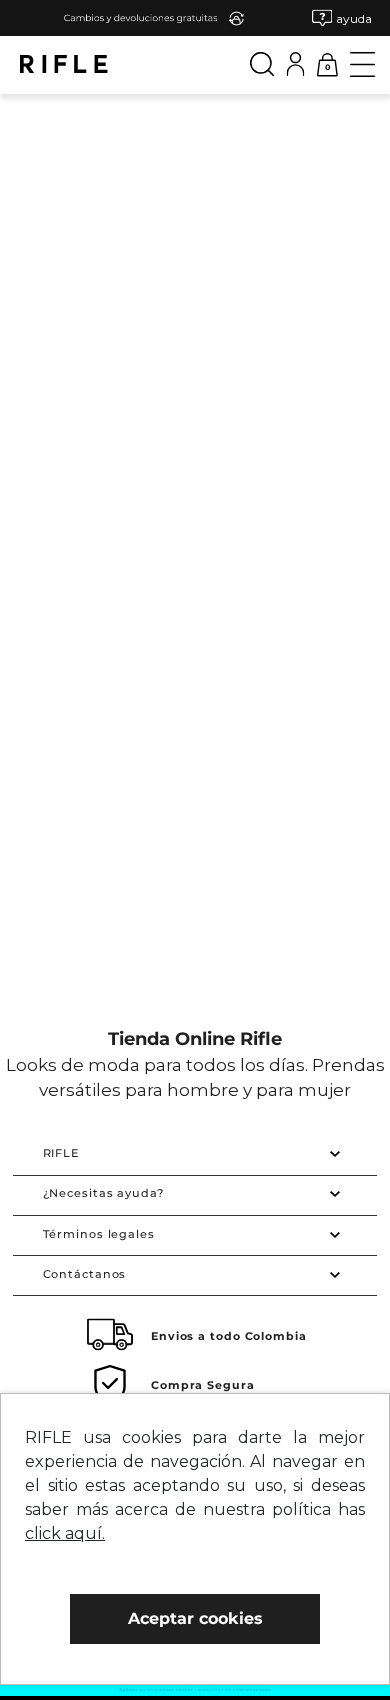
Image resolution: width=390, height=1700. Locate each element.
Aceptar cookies (195, 1618)
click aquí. (65, 1533)
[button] (342, 18)
